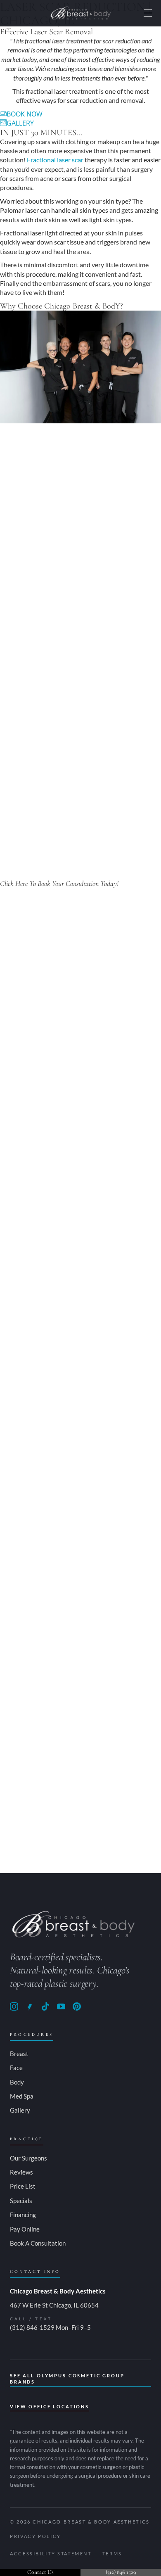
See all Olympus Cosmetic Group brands (67, 2379)
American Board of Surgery (66, 1052)
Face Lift (128, 1731)
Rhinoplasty (97, 1731)
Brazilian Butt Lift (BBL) (89, 583)
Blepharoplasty (29, 1741)
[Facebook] (30, 2006)
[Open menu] (148, 13)
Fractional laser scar (55, 160)
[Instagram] (14, 2006)
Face (16, 2068)
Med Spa (22, 2096)
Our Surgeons (28, 2158)
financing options (62, 732)
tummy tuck (142, 583)
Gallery (20, 2110)
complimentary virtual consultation (50, 1836)
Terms (112, 2553)
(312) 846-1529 (32, 2327)
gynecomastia (49, 593)
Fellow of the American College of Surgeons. (81, 1750)
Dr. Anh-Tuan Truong (32, 1034)
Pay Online (25, 2229)
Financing (23, 2215)
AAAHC (108, 825)
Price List (23, 2186)
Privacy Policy (36, 2536)
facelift (44, 583)
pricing (53, 723)
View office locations (50, 2406)
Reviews (21, 2172)
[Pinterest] (77, 2006)
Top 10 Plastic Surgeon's (70, 1089)
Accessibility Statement (51, 2553)
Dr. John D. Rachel (28, 1685)
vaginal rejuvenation (108, 593)
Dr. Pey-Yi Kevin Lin (28, 1359)
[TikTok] (45, 2006)
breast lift (14, 593)
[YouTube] (61, 2006)
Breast (19, 2054)
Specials (21, 2201)
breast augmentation (110, 574)
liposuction (16, 583)
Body (17, 2082)
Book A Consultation (38, 2243)
